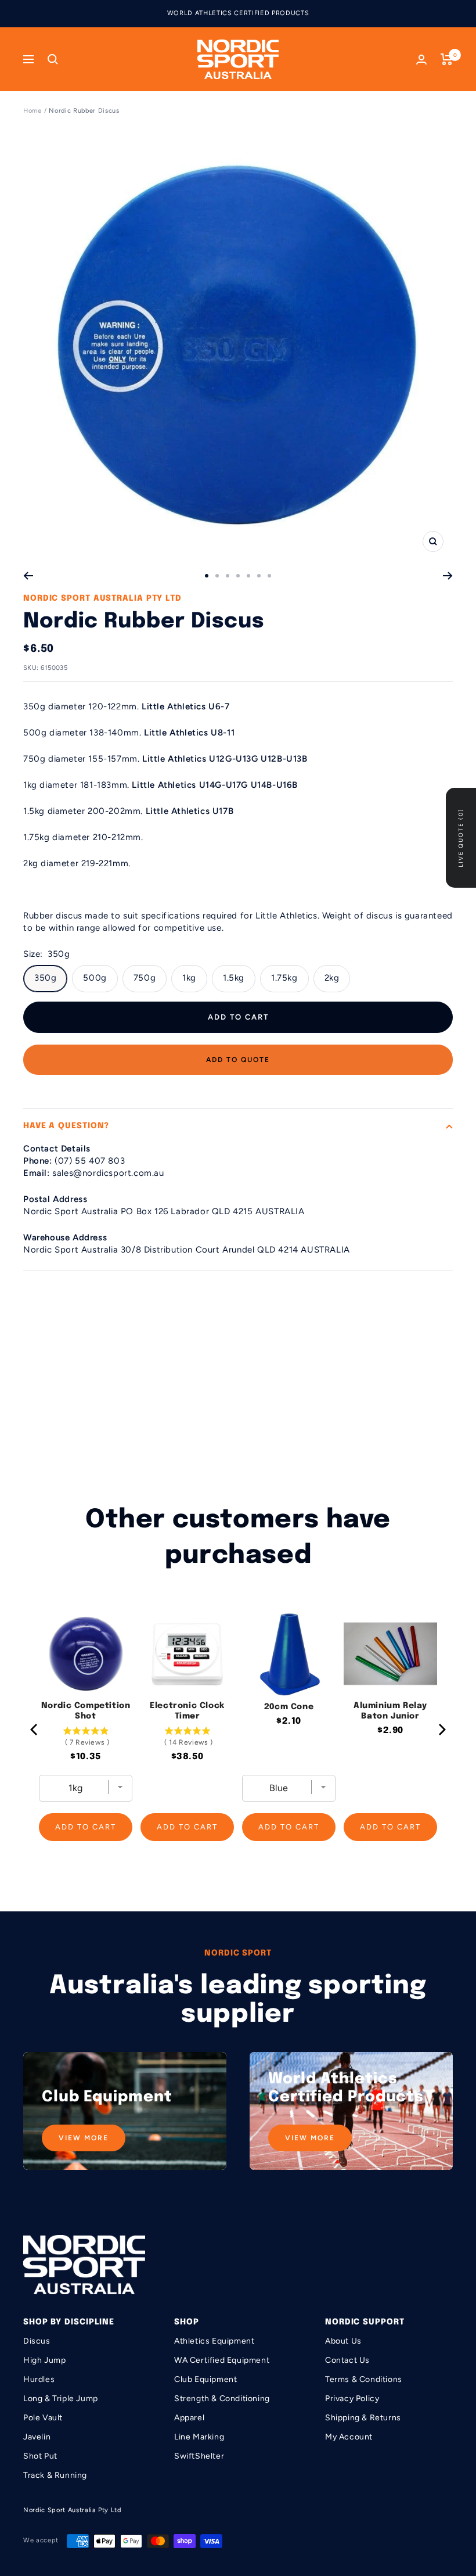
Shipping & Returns (363, 2418)
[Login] (421, 60)
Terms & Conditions (364, 2379)
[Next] (448, 576)
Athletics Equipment (214, 2341)
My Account (349, 2437)
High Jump (44, 2360)
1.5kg (234, 978)
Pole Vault (43, 2418)
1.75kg (284, 978)
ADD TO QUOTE (238, 1060)
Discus (37, 2341)
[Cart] (447, 59)
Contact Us (347, 2360)
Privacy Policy (352, 2399)
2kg (332, 978)
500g (95, 978)
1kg (189, 978)
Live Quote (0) (461, 838)
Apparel (189, 2418)
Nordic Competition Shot (86, 1711)
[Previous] (28, 576)
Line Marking (199, 2437)
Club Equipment (205, 2379)
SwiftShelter (199, 2456)
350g (45, 978)
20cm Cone (289, 1707)
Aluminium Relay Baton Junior (390, 1711)
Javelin (37, 2437)
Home (33, 111)
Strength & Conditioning (222, 2399)
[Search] (53, 59)
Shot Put (40, 2456)
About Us (343, 2341)
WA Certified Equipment (222, 2360)
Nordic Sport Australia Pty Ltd (102, 598)
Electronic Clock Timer (187, 1711)
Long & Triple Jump (61, 2399)
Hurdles (39, 2379)
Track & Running (55, 2475)
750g (145, 978)
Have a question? (66, 1126)
